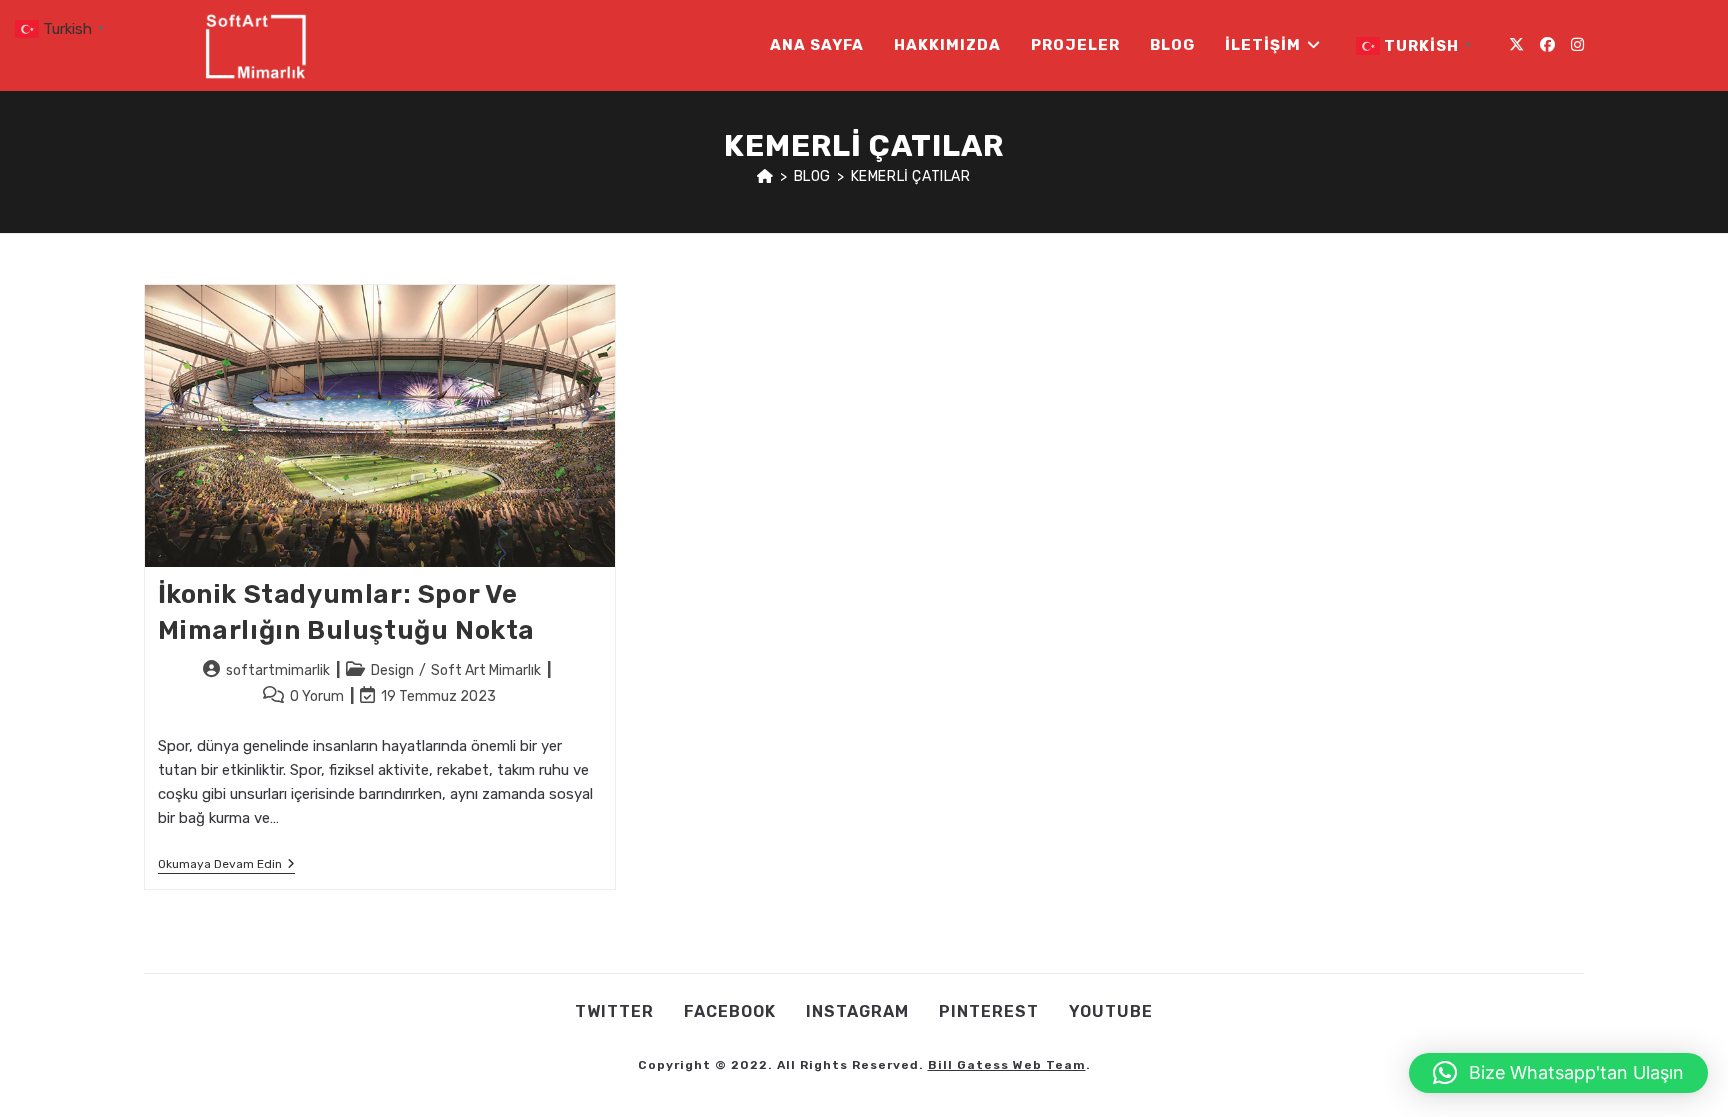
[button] (1558, 1073)
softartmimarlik (278, 670)
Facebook (730, 1011)
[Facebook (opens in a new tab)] (1547, 45)
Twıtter (614, 1011)
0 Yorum (317, 696)
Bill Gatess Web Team (1007, 1065)
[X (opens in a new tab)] (1516, 45)
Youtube (1111, 1011)
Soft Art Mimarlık (486, 670)
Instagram (857, 1011)
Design (392, 670)
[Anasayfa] (765, 176)
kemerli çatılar (911, 176)
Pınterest (989, 1011)
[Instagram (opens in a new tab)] (1577, 45)
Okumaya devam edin (226, 865)
